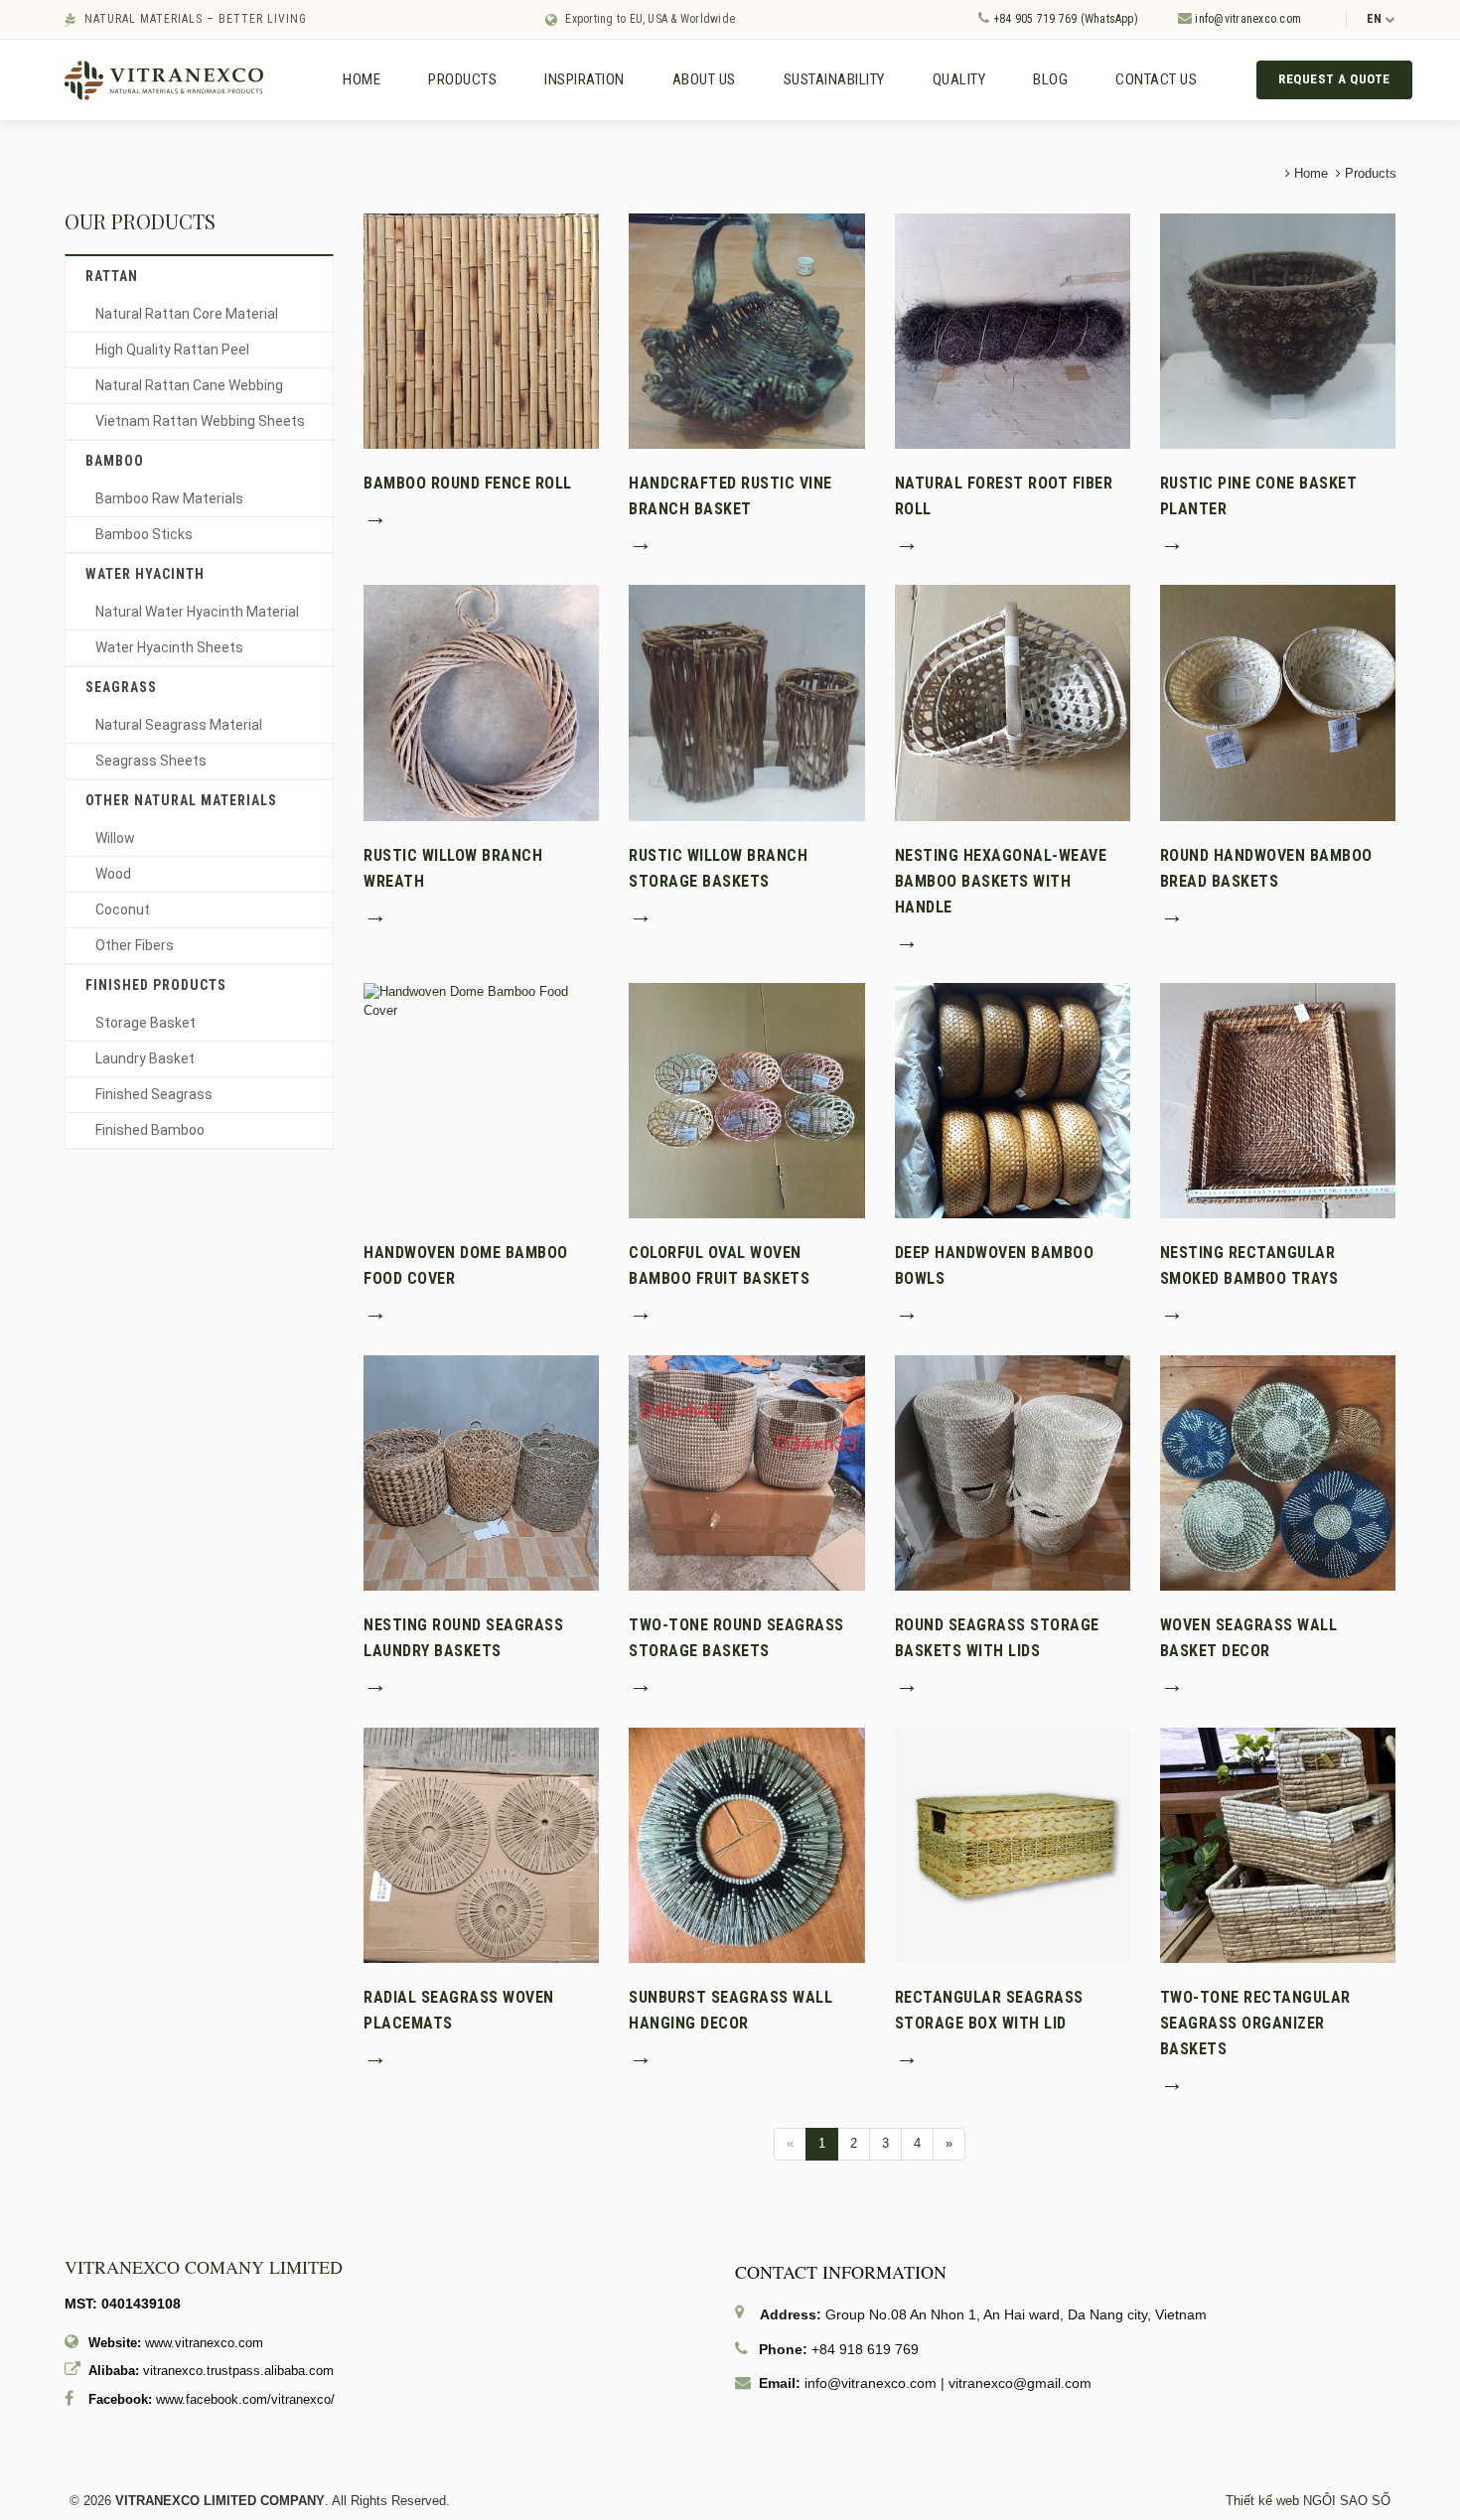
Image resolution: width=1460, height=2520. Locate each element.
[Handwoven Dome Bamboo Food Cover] (481, 1000)
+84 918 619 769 (865, 2349)
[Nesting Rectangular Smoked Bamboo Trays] (1278, 1100)
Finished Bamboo (150, 1130)
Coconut (123, 910)
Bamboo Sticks (144, 534)
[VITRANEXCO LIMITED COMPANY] (164, 79)
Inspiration (584, 79)
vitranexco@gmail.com (1020, 2383)
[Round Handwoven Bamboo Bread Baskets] (1278, 701)
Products (462, 79)
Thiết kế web (1262, 2501)
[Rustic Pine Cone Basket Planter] (1278, 330)
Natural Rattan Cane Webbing (189, 385)
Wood (113, 874)
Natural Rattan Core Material (187, 314)
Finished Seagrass (154, 1094)
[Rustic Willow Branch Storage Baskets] (746, 701)
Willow (115, 838)
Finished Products (156, 985)
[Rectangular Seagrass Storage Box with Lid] (1013, 1844)
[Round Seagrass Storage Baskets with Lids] (1013, 1472)
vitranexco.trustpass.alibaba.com (238, 2371)
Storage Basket (146, 1023)
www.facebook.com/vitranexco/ (245, 2399)
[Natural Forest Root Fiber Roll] (1013, 330)
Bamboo (115, 461)
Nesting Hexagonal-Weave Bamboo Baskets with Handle (1001, 881)
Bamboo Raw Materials (169, 498)
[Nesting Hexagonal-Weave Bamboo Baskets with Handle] (1013, 701)
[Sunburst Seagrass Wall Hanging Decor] (746, 1844)
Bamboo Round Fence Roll (468, 483)
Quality (959, 79)
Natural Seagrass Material (179, 725)
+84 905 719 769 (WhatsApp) (1063, 19)
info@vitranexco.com (1246, 19)
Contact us (1156, 79)
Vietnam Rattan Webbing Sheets (200, 421)
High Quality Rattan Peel (172, 350)
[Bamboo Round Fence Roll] (481, 330)
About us (704, 79)
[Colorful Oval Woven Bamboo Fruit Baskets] (746, 1100)
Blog (1050, 79)
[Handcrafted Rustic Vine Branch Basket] (746, 330)
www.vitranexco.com (204, 2343)
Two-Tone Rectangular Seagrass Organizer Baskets (1255, 2023)
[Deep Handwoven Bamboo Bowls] (1013, 1100)
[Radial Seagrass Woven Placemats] (481, 1844)
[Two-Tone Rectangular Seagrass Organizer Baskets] (1278, 1844)
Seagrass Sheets (151, 761)
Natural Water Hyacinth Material (197, 612)
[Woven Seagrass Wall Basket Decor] (1278, 1472)
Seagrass (121, 687)
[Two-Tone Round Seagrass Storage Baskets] (746, 1472)
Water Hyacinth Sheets (169, 647)
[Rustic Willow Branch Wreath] (481, 701)
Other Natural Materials (181, 800)
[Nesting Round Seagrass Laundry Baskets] (481, 1472)
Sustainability (834, 79)
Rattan (112, 276)
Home (362, 79)
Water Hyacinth (145, 574)
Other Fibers (135, 945)
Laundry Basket (145, 1058)
